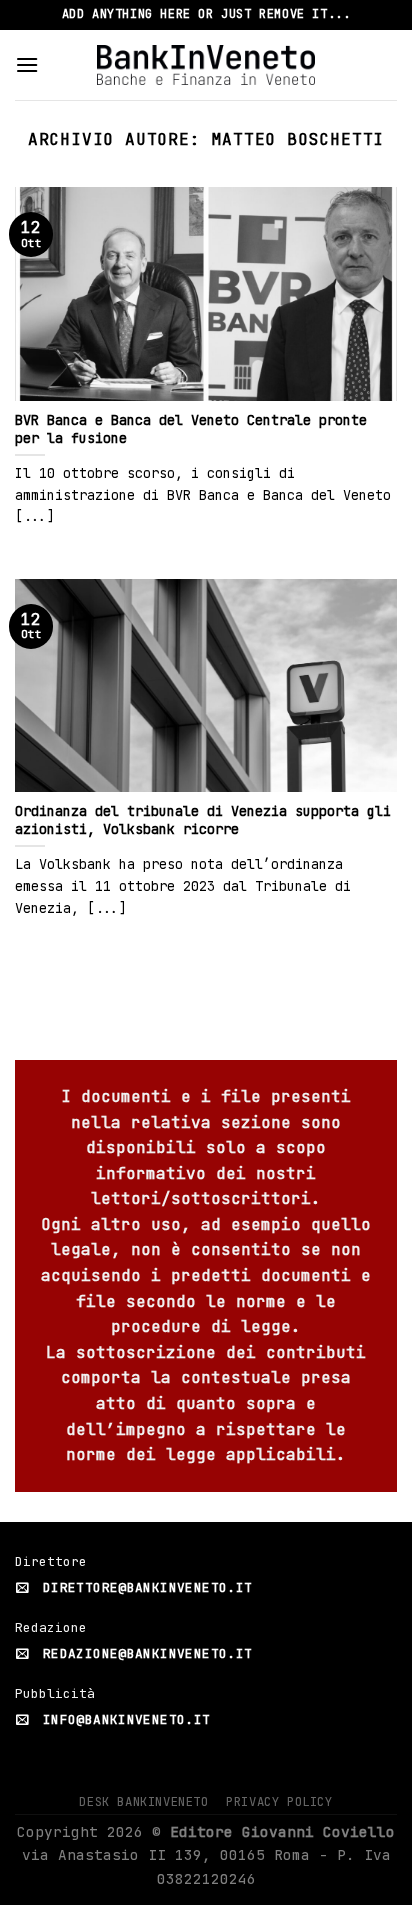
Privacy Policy (279, 1802)
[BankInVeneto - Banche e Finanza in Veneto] (206, 64)
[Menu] (27, 64)
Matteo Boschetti (297, 139)
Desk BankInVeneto (143, 1802)
